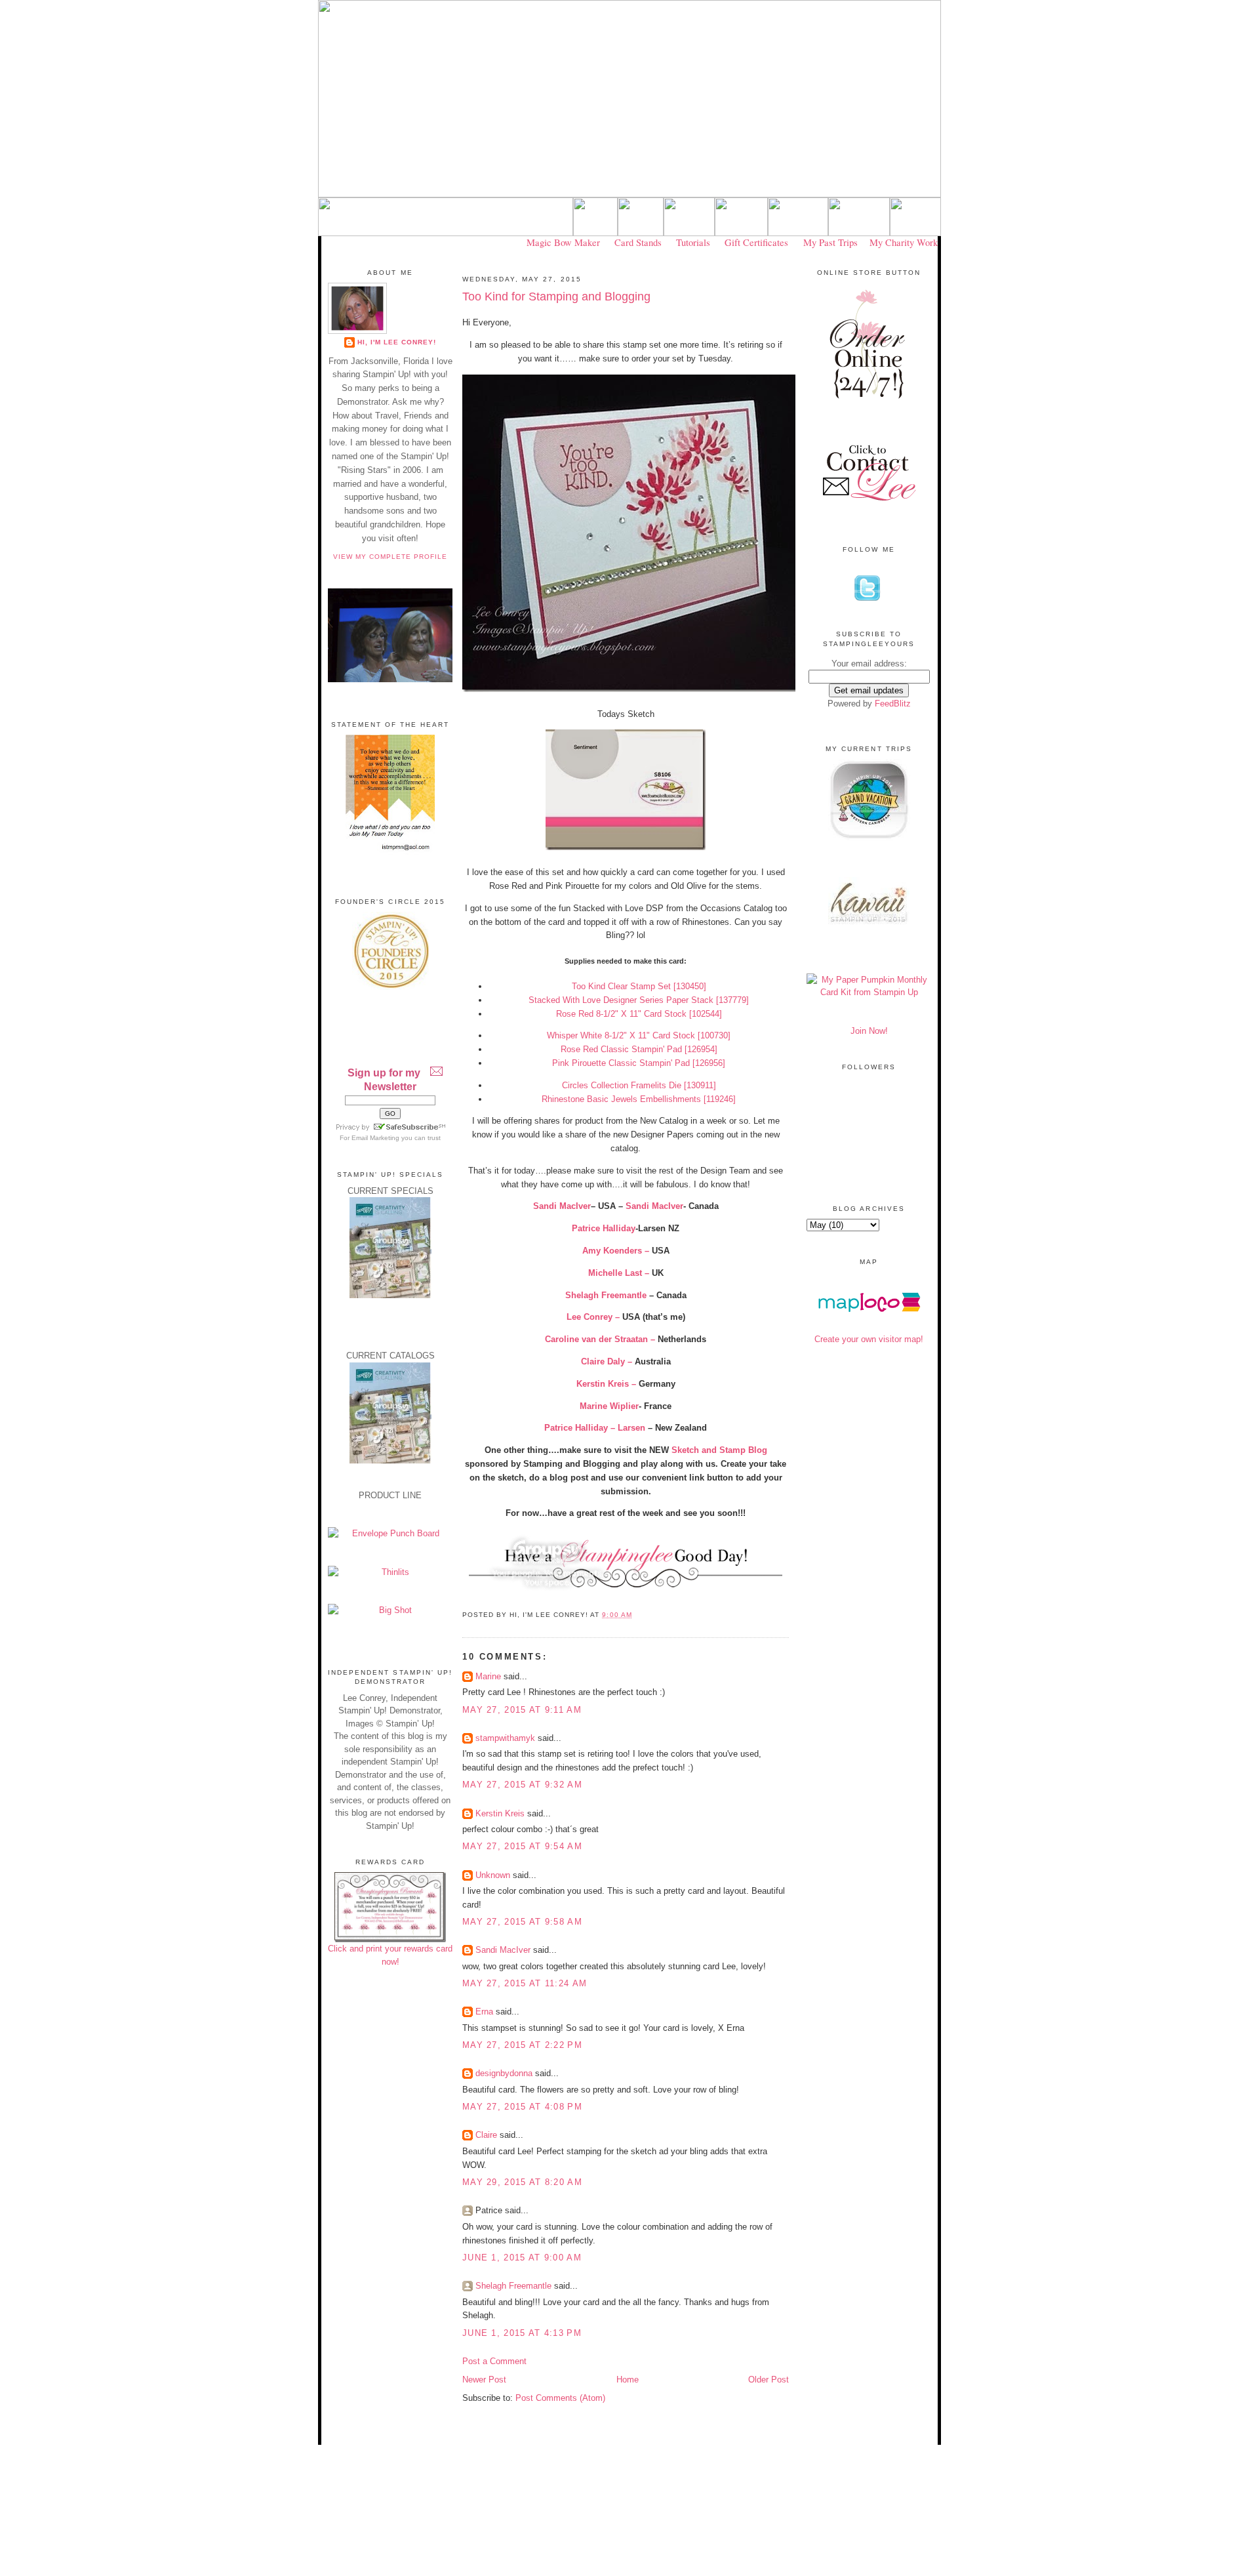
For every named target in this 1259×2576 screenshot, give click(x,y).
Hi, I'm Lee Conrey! (397, 342)
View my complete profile (390, 557)
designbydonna (504, 2073)
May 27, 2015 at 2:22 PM (522, 2045)
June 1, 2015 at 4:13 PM (522, 2333)
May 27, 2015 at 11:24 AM (525, 1983)
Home (628, 2380)
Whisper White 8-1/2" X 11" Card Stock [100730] (639, 1035)
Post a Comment (494, 2361)
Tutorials (693, 242)
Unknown (493, 1875)
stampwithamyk (505, 1738)
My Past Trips (830, 242)
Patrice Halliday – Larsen (595, 1428)
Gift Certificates (756, 242)
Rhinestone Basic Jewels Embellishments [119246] (639, 1099)
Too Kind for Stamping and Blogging (556, 296)
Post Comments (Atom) (560, 2398)
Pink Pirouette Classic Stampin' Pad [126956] (639, 1063)
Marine (488, 1676)
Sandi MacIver (654, 1206)
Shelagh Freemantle (513, 2286)
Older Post (769, 2380)
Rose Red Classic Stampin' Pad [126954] (639, 1049)
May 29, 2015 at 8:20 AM (522, 2182)
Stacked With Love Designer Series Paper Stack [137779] (639, 1000)
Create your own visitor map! (869, 1339)
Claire (486, 2135)
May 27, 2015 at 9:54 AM (522, 1846)
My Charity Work (904, 242)
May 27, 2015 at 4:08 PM (522, 2107)
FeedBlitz (893, 704)
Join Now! (869, 1031)
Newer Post (484, 2380)
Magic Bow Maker (563, 242)
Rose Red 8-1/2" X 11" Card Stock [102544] (639, 1014)
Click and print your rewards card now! (390, 1955)
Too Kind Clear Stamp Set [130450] (639, 986)
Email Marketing (375, 1138)
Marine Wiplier (609, 1406)
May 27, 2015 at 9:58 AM (522, 1922)
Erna (484, 2012)
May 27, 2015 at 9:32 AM (522, 1785)
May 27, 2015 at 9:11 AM (522, 1710)
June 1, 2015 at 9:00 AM (522, 2258)
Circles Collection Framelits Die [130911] (639, 1085)
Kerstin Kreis (500, 1813)
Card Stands (638, 242)
